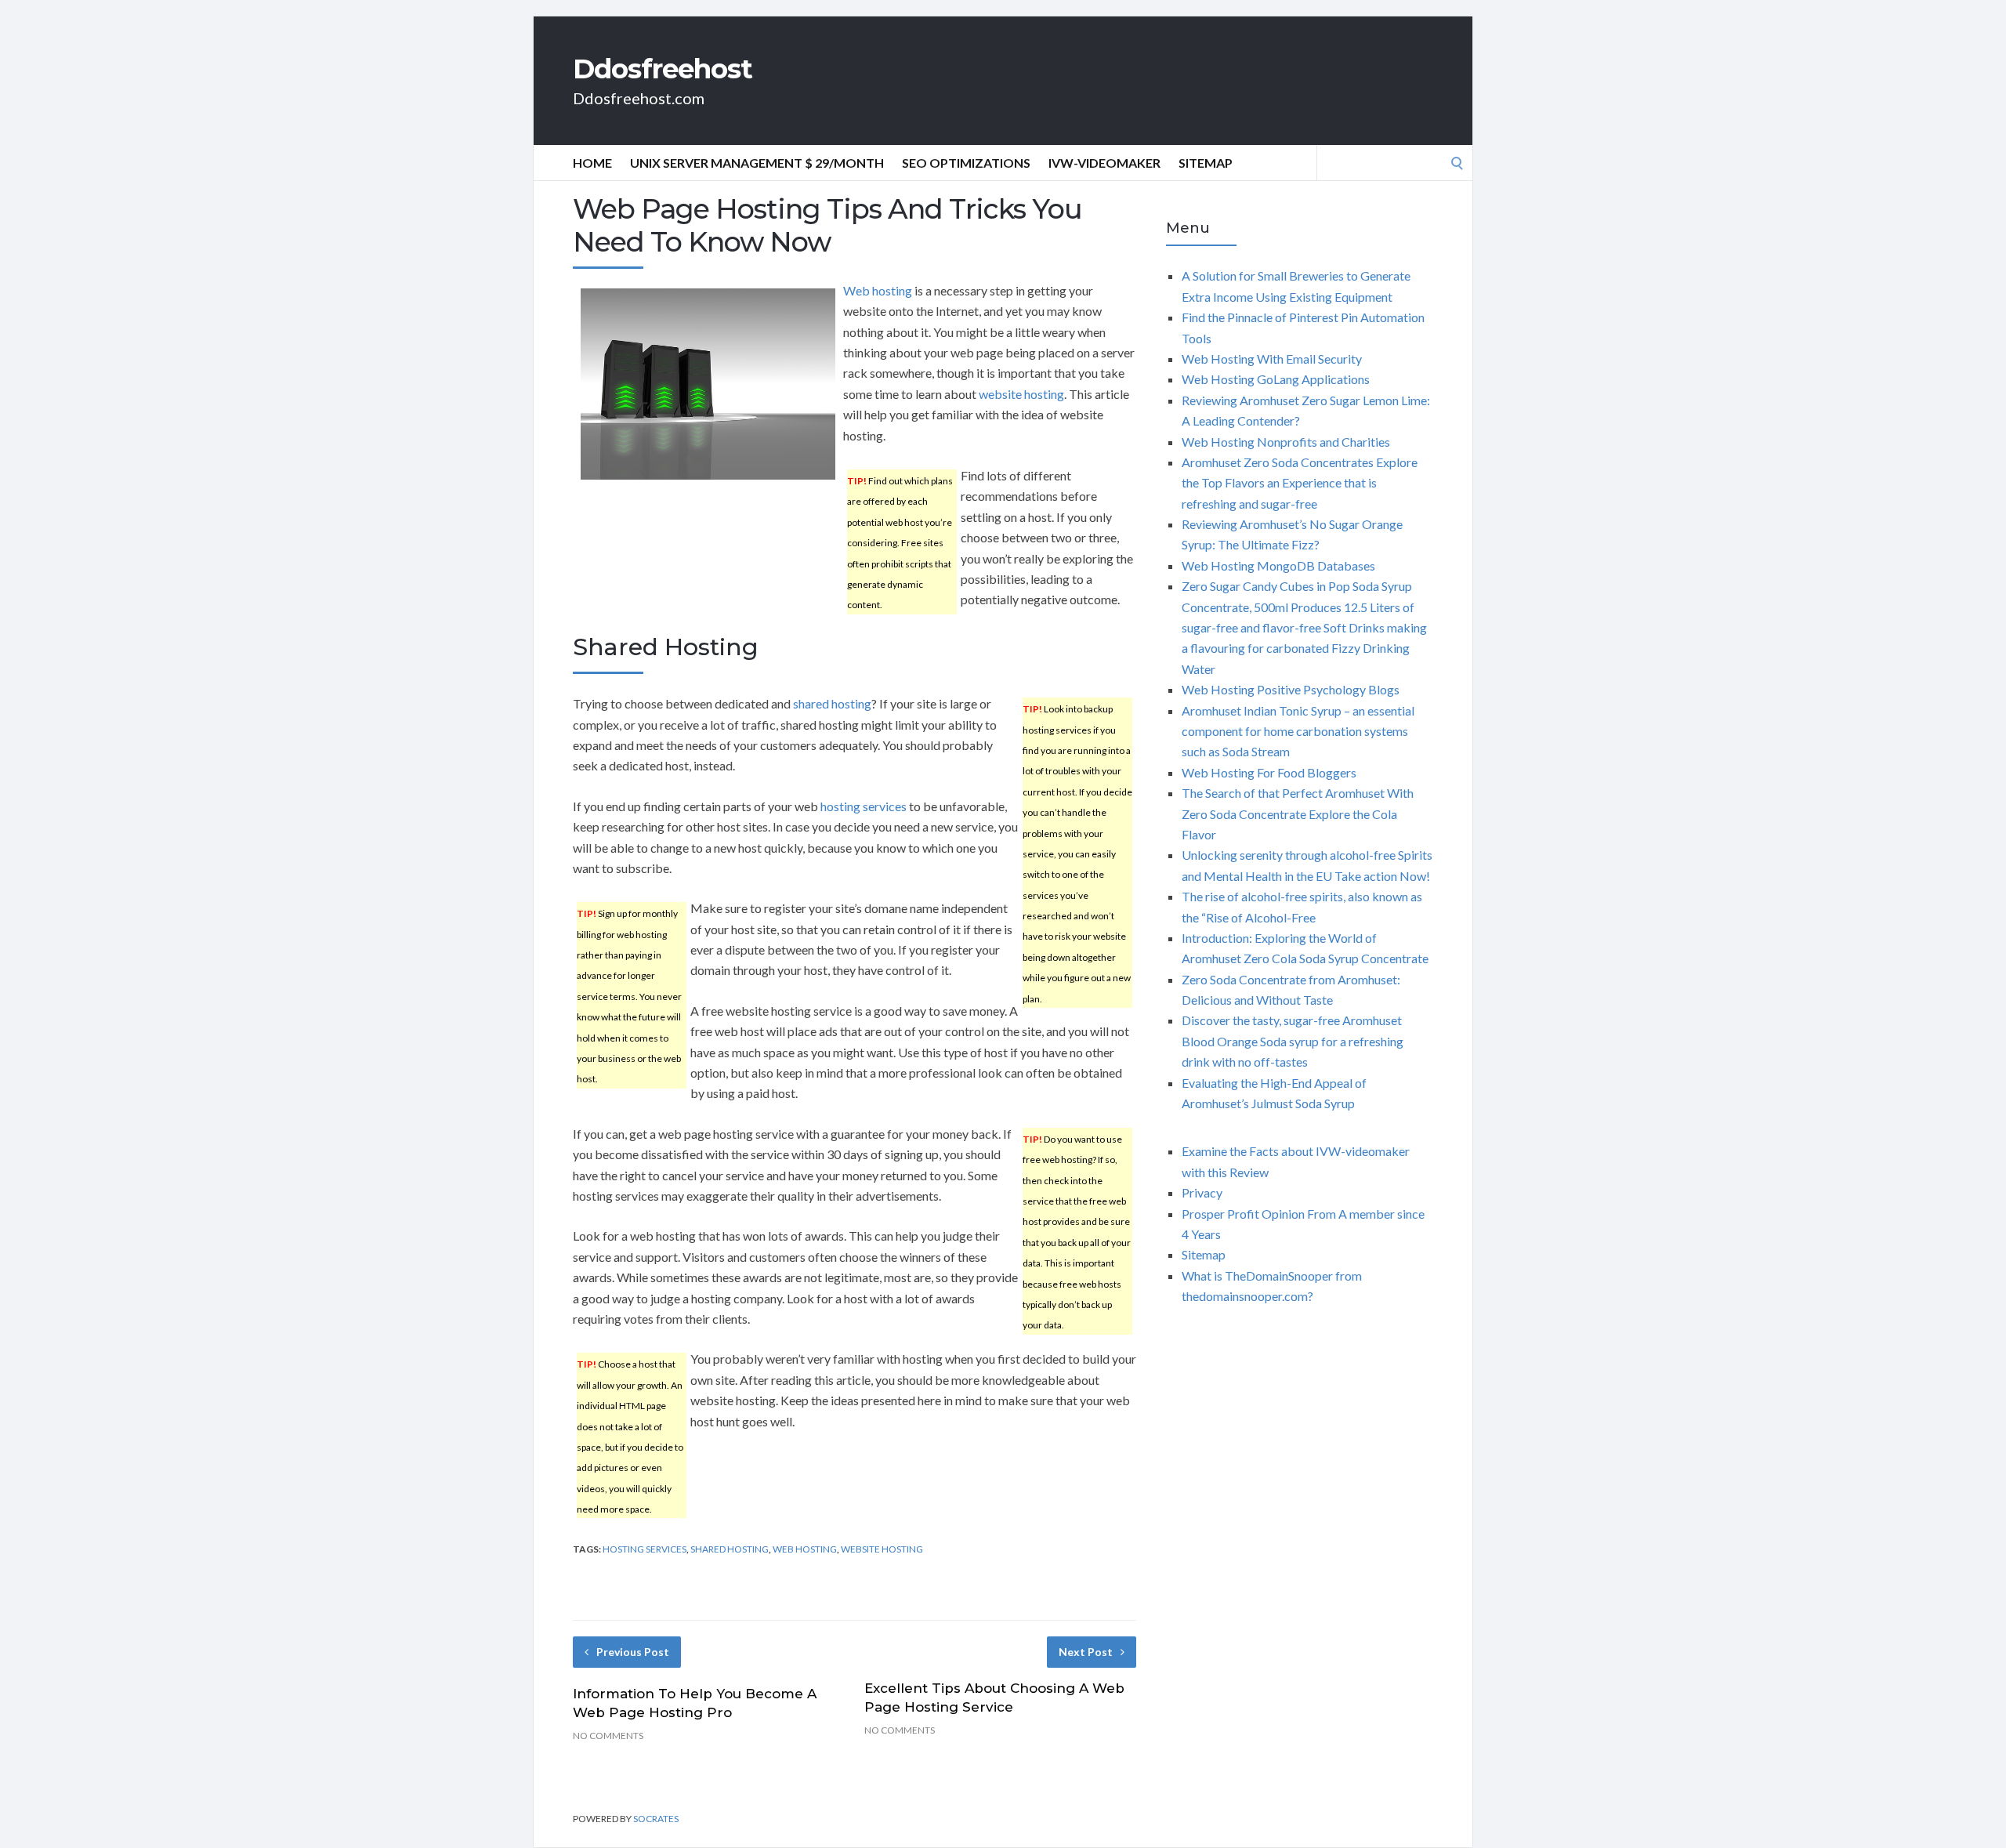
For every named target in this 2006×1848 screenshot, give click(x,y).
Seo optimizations (966, 163)
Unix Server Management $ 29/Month (757, 163)
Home (592, 163)
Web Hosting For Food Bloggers (1269, 772)
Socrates (656, 1819)
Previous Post (633, 1652)
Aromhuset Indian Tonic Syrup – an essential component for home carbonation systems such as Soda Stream (1298, 731)
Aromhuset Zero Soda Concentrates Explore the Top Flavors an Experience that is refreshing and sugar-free (1300, 483)
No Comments (608, 1736)
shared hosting (832, 703)
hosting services (864, 806)
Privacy (1202, 1192)
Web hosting (878, 290)
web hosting (805, 1549)
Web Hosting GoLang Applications (1276, 379)
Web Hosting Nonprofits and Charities (1286, 442)
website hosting (1021, 394)
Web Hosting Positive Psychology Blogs (1291, 689)
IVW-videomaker (1104, 163)
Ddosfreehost (663, 69)
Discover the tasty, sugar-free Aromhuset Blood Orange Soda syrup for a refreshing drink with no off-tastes (1293, 1041)
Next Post (1086, 1652)
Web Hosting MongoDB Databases (1278, 565)
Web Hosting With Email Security (1272, 359)
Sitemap (1206, 163)
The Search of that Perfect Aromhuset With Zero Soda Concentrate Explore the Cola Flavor (1298, 813)
